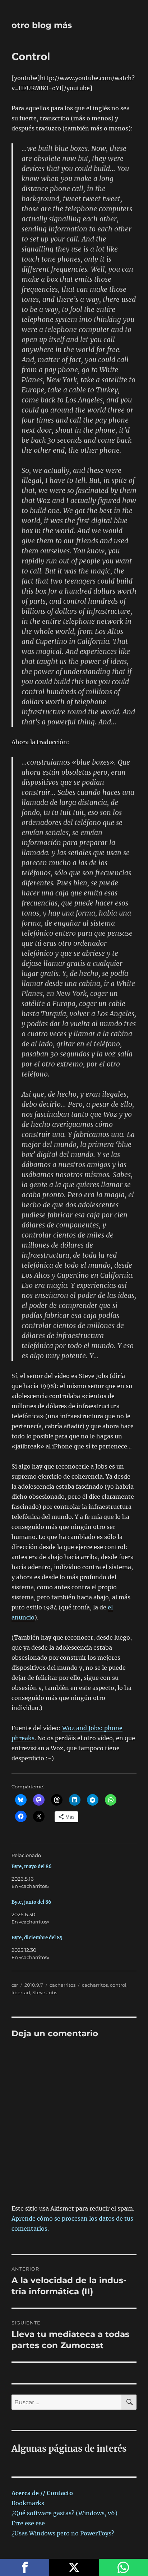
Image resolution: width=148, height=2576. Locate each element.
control (118, 1985)
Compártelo (25, 2567)
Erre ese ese (28, 2523)
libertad (21, 1992)
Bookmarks (28, 2503)
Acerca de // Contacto (42, 2493)
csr (15, 1985)
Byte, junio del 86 (31, 1902)
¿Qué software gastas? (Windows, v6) (64, 2513)
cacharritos (63, 1985)
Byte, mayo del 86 (32, 1867)
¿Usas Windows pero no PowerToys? (63, 2533)
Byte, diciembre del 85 (37, 1938)
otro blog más (42, 25)
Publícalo (74, 2567)
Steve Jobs (45, 1992)
